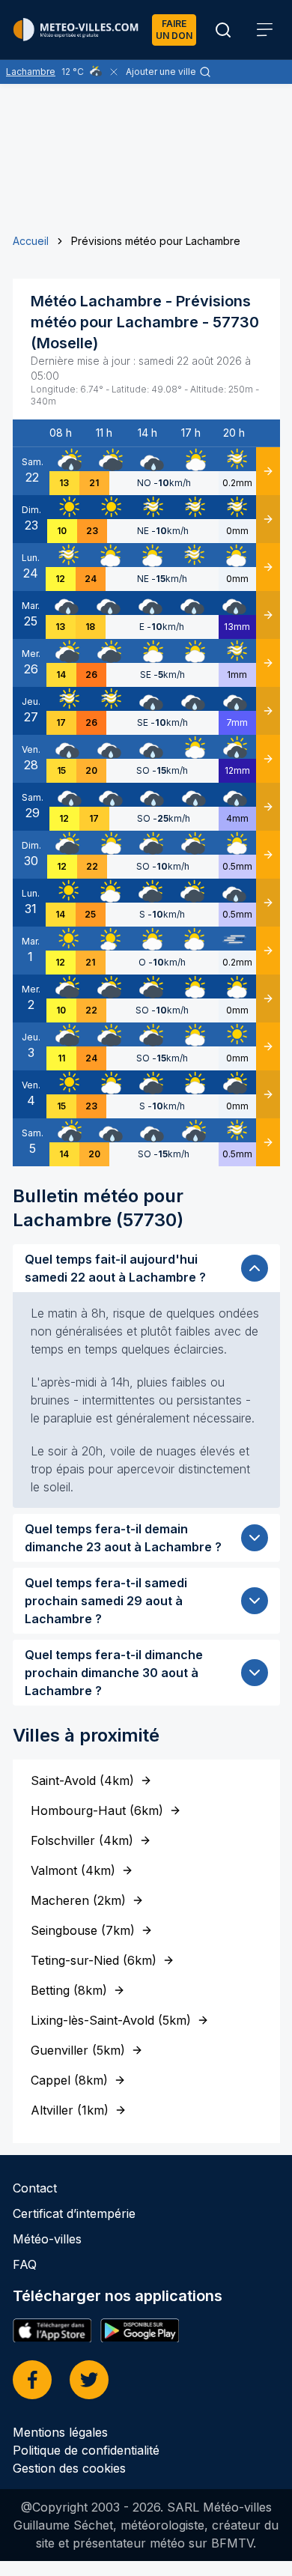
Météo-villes (47, 2239)
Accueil (31, 241)
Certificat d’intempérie (74, 2213)
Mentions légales (60, 2432)
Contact (35, 2188)
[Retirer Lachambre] (114, 72)
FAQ (25, 2264)
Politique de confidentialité (86, 2450)
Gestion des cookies (69, 2468)
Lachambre (31, 72)
